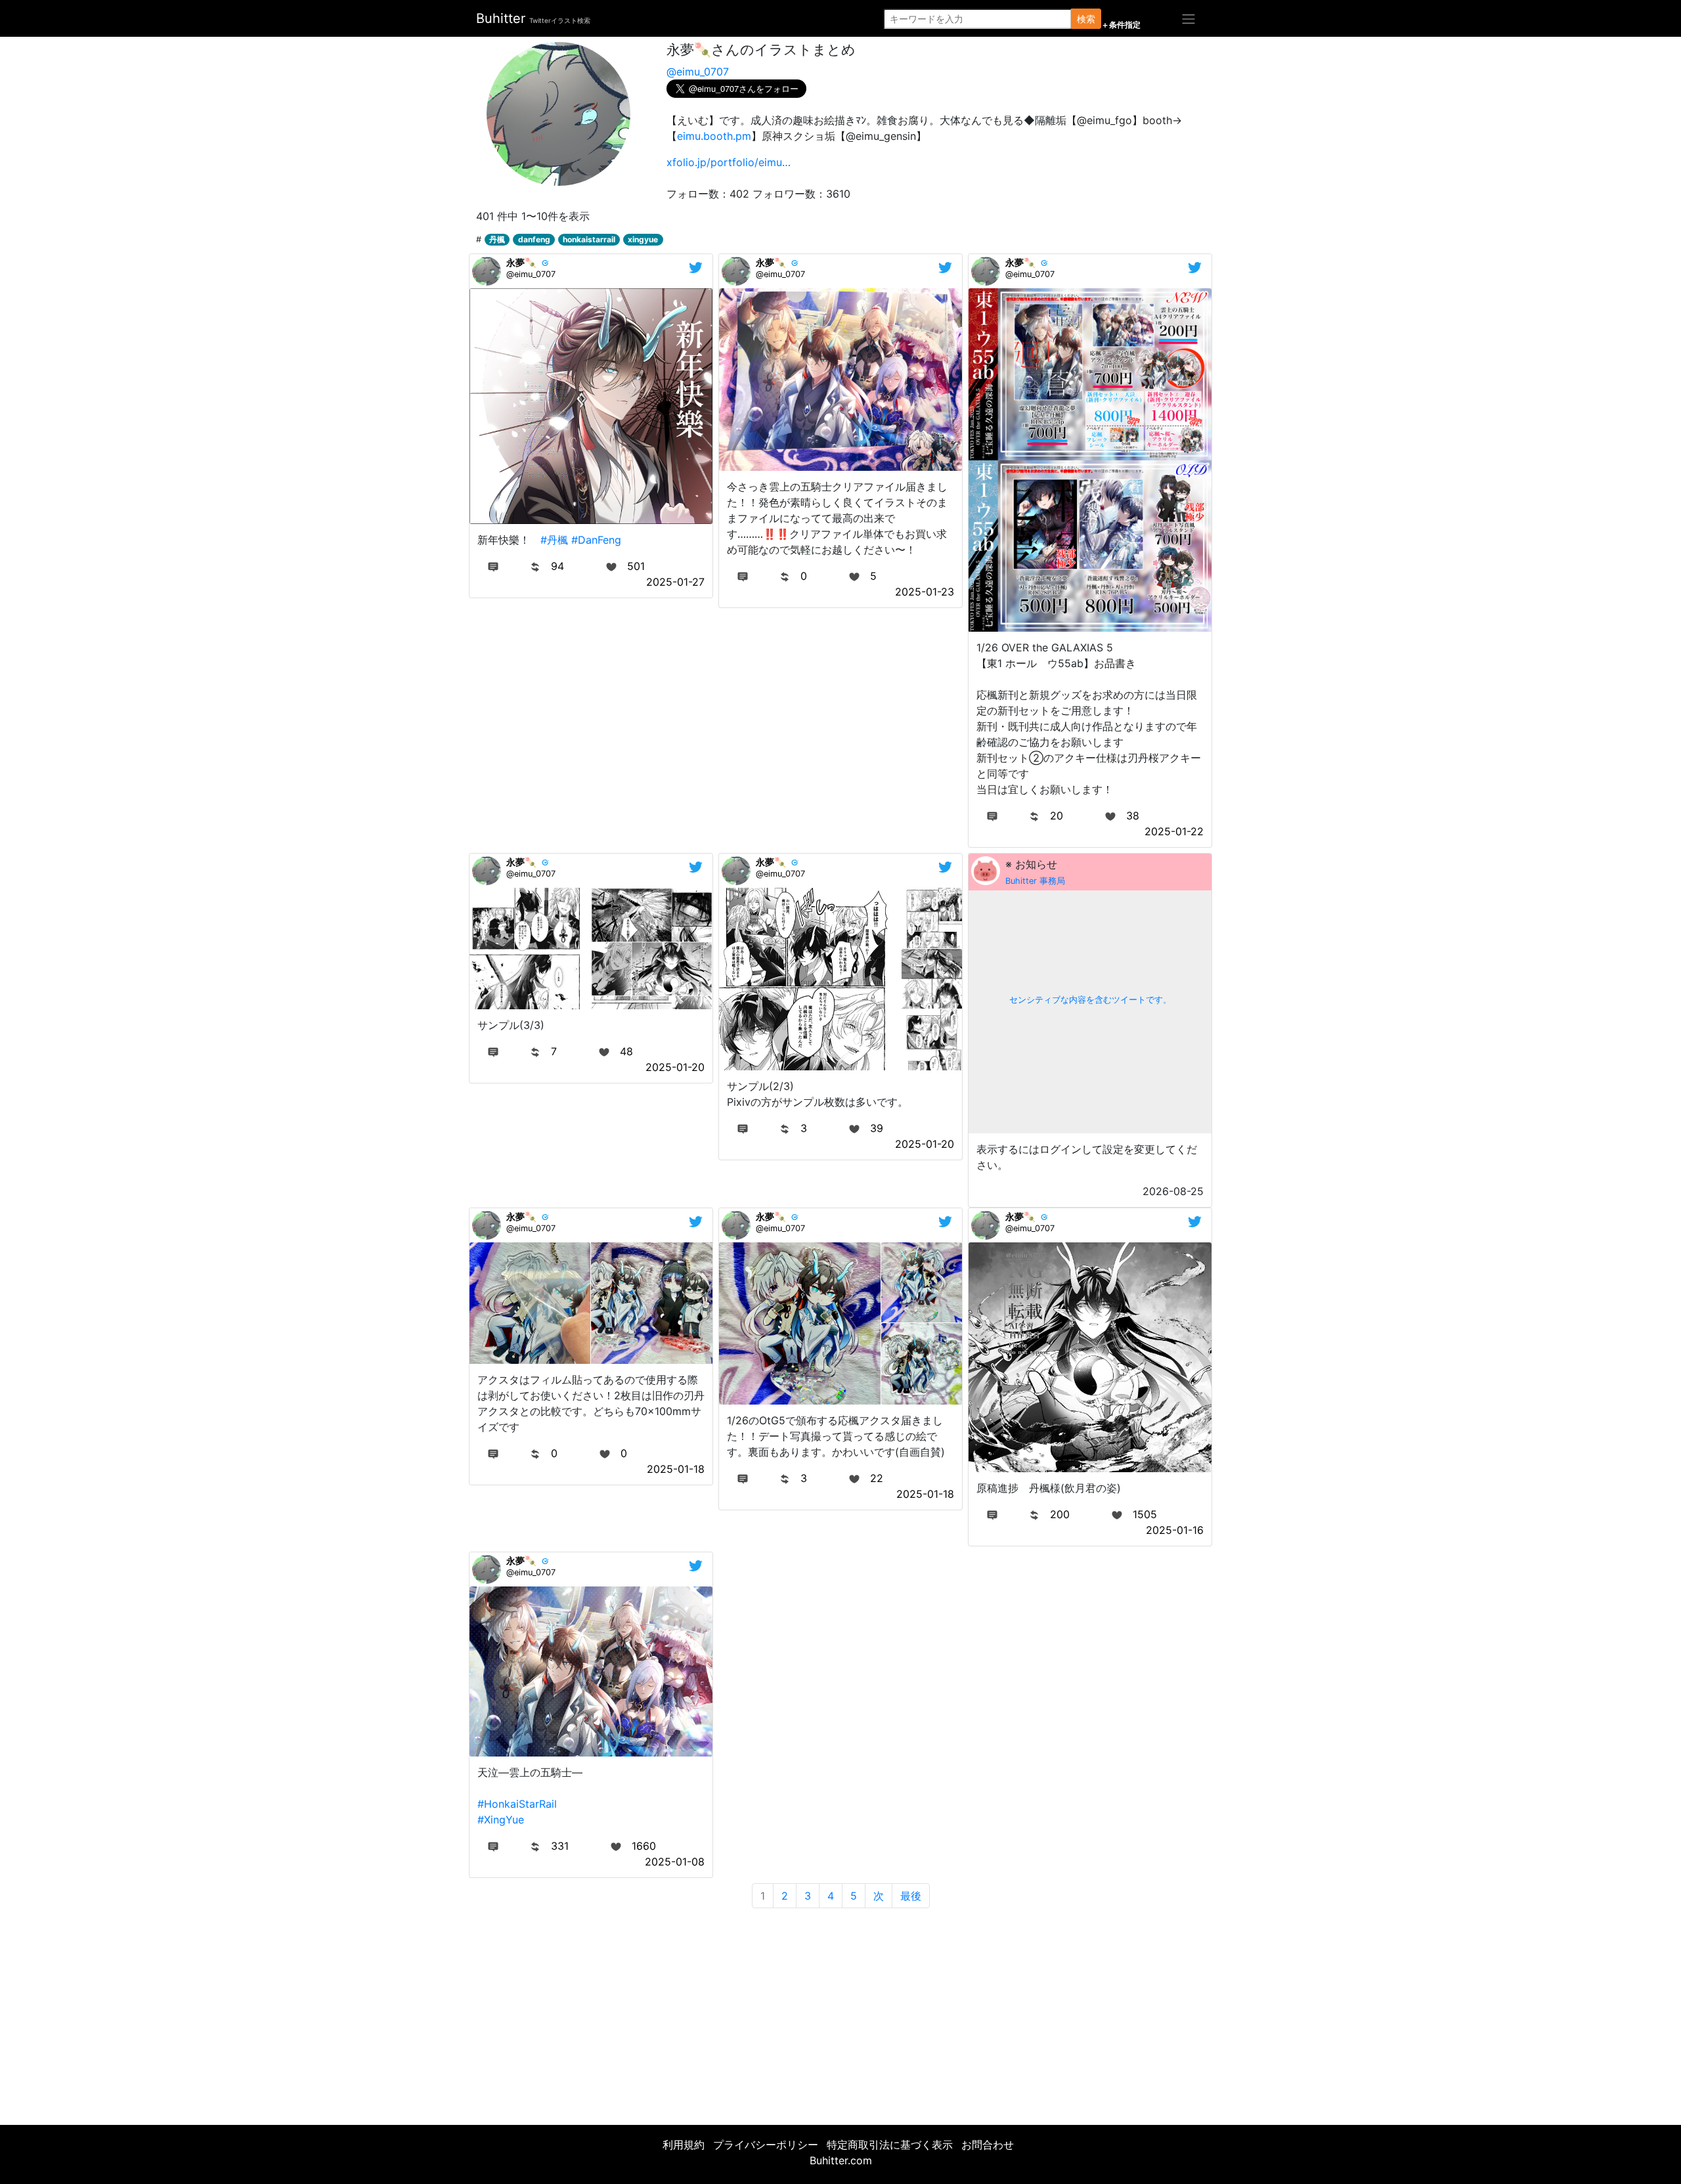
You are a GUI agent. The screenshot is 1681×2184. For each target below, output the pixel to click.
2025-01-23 (925, 592)
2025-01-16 (1175, 1530)
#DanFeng (596, 540)
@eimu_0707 (698, 72)
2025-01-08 (675, 1862)
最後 (911, 1896)
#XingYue (501, 1820)
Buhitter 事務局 (1035, 881)
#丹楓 (554, 540)
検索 (1086, 19)
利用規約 (684, 2145)
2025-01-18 (676, 1469)
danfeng (534, 239)
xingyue (643, 239)
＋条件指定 (1121, 25)
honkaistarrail (589, 239)
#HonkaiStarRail (517, 1804)
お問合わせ (988, 2145)
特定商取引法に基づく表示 (890, 2145)
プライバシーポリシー (766, 2145)
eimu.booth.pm (714, 136)
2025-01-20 (675, 1067)
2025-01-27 (675, 582)
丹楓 (497, 239)
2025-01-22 (1174, 831)
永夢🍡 (521, 262)
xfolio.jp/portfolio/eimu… (729, 162)
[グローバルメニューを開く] (1189, 18)
